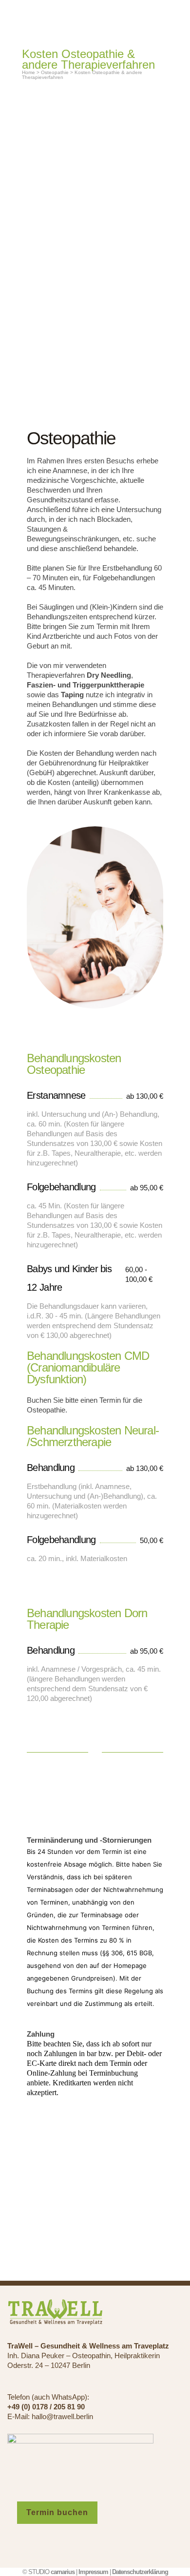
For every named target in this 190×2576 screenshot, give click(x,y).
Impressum (93, 2572)
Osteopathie (55, 72)
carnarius (63, 2572)
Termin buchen (57, 2512)
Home (28, 72)
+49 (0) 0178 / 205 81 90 (46, 2407)
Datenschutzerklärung (140, 2572)
